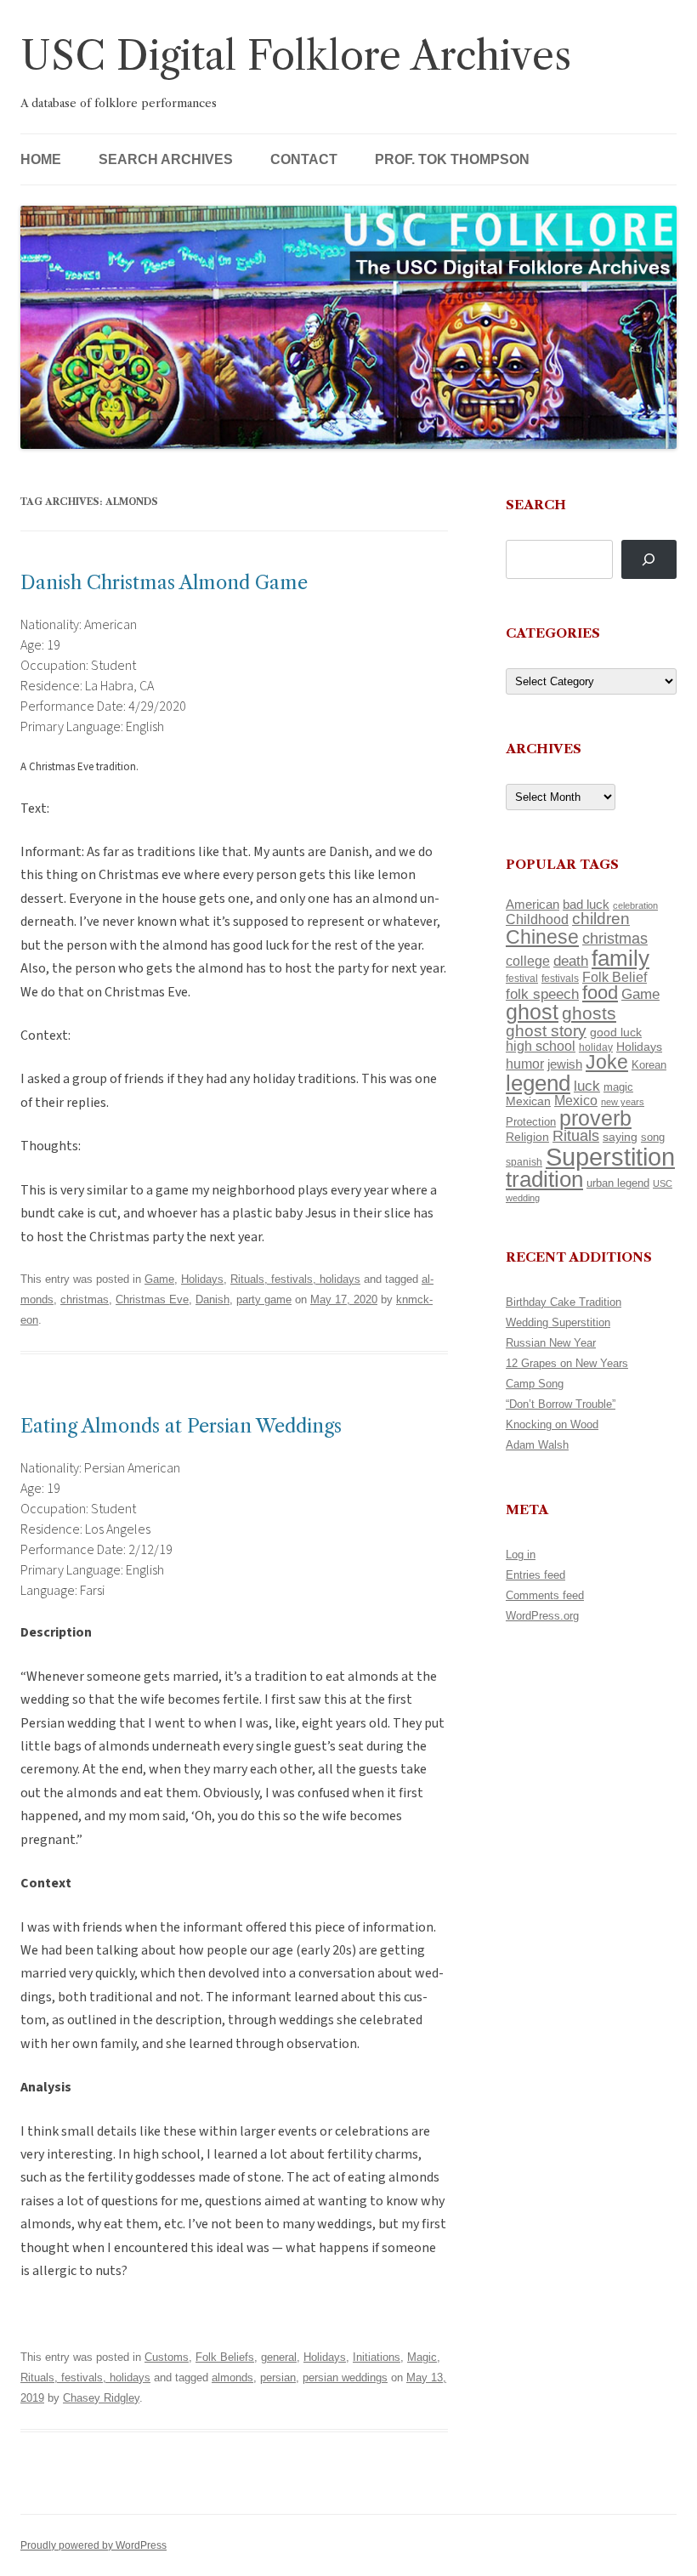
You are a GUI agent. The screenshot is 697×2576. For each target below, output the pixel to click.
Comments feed (545, 1595)
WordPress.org (542, 1616)
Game (159, 1279)
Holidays (202, 1279)
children (601, 919)
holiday (596, 1047)
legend (538, 1083)
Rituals (576, 1136)
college (528, 961)
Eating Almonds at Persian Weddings (181, 1426)
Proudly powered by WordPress (93, 2545)
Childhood (537, 919)
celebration (635, 905)
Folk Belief (615, 977)
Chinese (542, 937)
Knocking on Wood (552, 1424)
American (533, 905)
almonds (232, 2377)
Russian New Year (551, 1343)
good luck (616, 1032)
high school (541, 1046)
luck (587, 1086)
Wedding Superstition (558, 1322)
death (571, 961)
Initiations (377, 2357)
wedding (523, 1198)
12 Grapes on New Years (567, 1363)
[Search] (649, 560)
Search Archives (166, 159)
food (600, 993)
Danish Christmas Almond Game (164, 583)
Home (41, 159)
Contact (304, 159)
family (620, 958)
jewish (565, 1064)
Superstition (610, 1157)
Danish (212, 1299)
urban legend (618, 1183)
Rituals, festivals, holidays (295, 1279)
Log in (521, 1555)
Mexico (576, 1101)
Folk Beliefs (225, 2357)
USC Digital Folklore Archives (296, 56)
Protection (531, 1122)
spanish (524, 1162)
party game (264, 1299)
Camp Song (535, 1384)
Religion (527, 1137)
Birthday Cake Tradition (564, 1302)
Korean (649, 1065)
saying (620, 1137)
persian (278, 2377)
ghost (532, 1012)
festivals (560, 979)
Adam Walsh (537, 1445)
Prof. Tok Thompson (452, 159)
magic (618, 1087)
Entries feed (535, 1575)
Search (536, 505)
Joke (607, 1062)
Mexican (528, 1101)
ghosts (589, 1013)
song (653, 1137)
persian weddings (345, 2377)
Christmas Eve (152, 1299)
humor (525, 1064)
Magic (422, 2357)
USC (663, 1183)
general (279, 2357)
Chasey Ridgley (101, 2398)
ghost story (546, 1031)
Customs (167, 2357)
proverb (595, 1118)
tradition (544, 1179)
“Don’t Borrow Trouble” (561, 1404)
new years (623, 1102)
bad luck (586, 905)
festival (522, 979)
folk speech (542, 994)
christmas (85, 1299)
